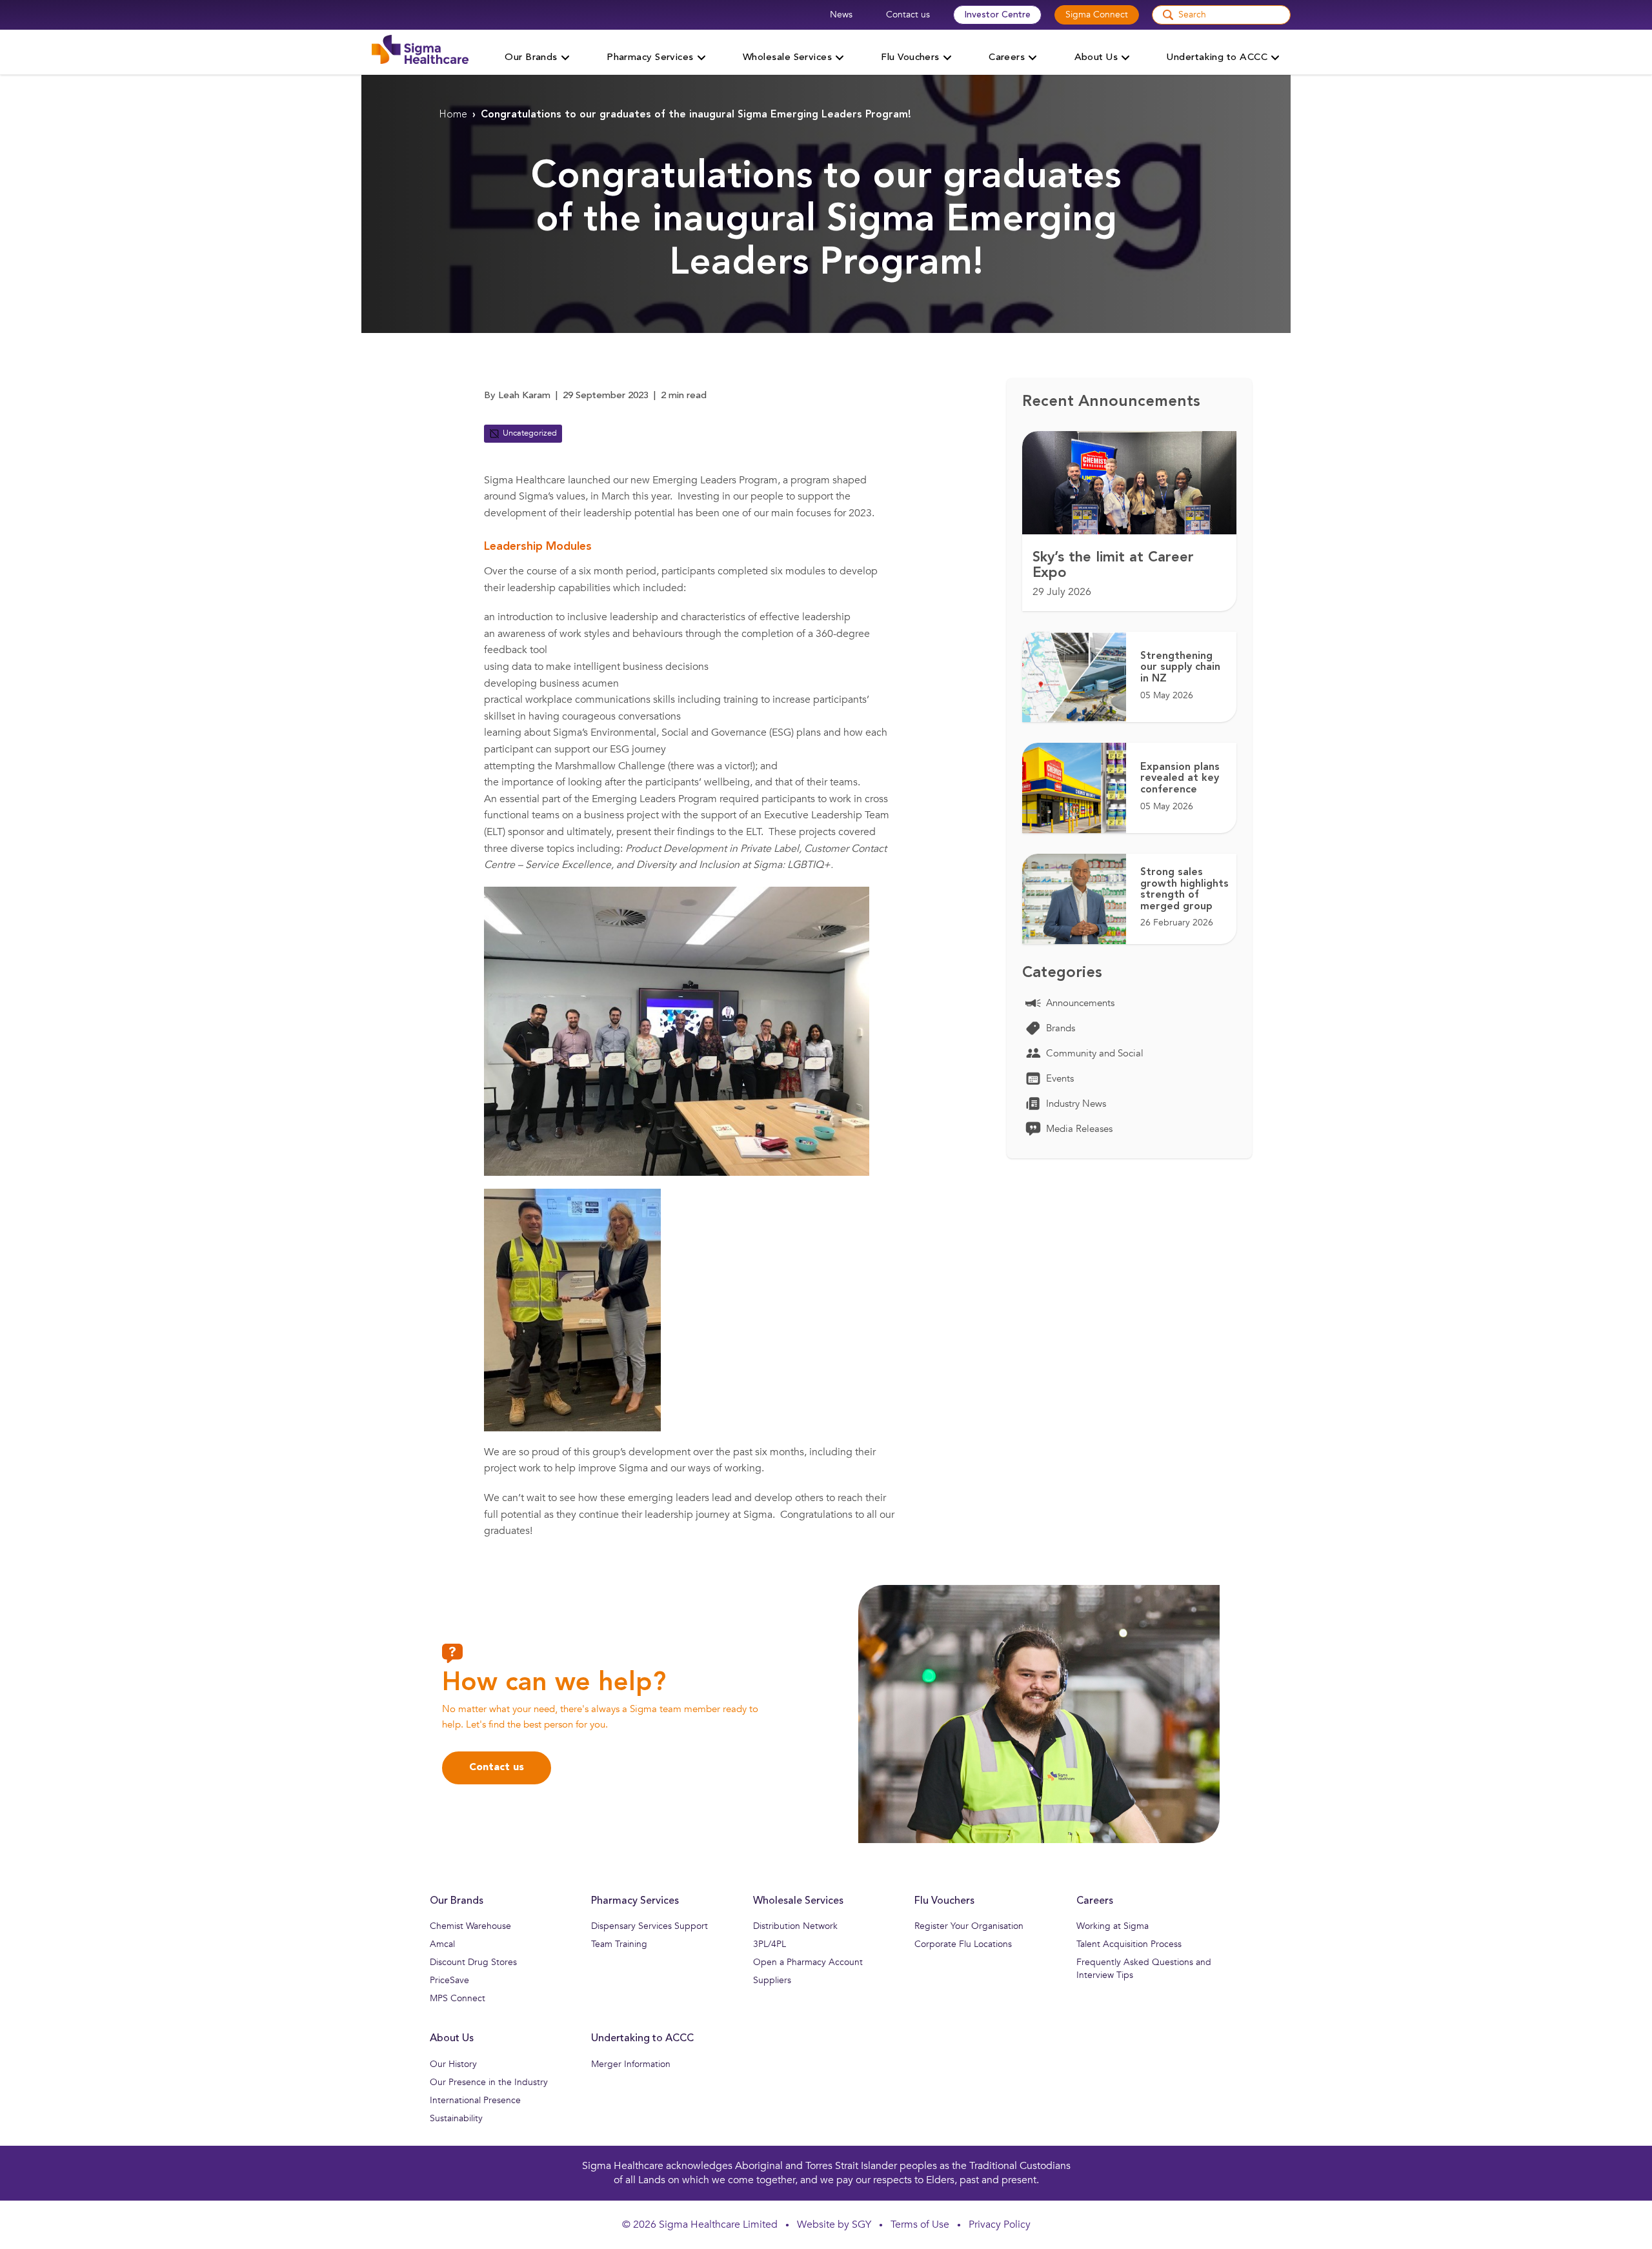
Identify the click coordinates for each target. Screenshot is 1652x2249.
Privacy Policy (1000, 2224)
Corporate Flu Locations (963, 1944)
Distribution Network (795, 1926)
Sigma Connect (1097, 15)
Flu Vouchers (944, 1901)
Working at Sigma (1113, 1926)
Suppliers (772, 1980)
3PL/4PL (770, 1944)
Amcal (442, 1944)
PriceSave (449, 1980)
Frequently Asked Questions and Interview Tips (1144, 1969)
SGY (861, 2224)
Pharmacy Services (635, 1901)
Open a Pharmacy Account (808, 1962)
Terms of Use (920, 2224)
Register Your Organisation (969, 1926)
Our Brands (457, 1901)
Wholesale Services (798, 1901)
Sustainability (456, 2118)
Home (453, 115)
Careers (1095, 1901)
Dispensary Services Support (650, 1926)
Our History (453, 2064)
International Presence (475, 2100)
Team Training (619, 1944)
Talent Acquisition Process (1129, 1944)
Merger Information (631, 2064)
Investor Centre (997, 15)
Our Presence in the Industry (489, 2082)
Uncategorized (530, 433)
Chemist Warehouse (470, 1926)
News (841, 15)
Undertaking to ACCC (642, 2039)
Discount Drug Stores (473, 1962)
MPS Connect (458, 1998)
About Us (452, 2039)
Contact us (908, 15)
